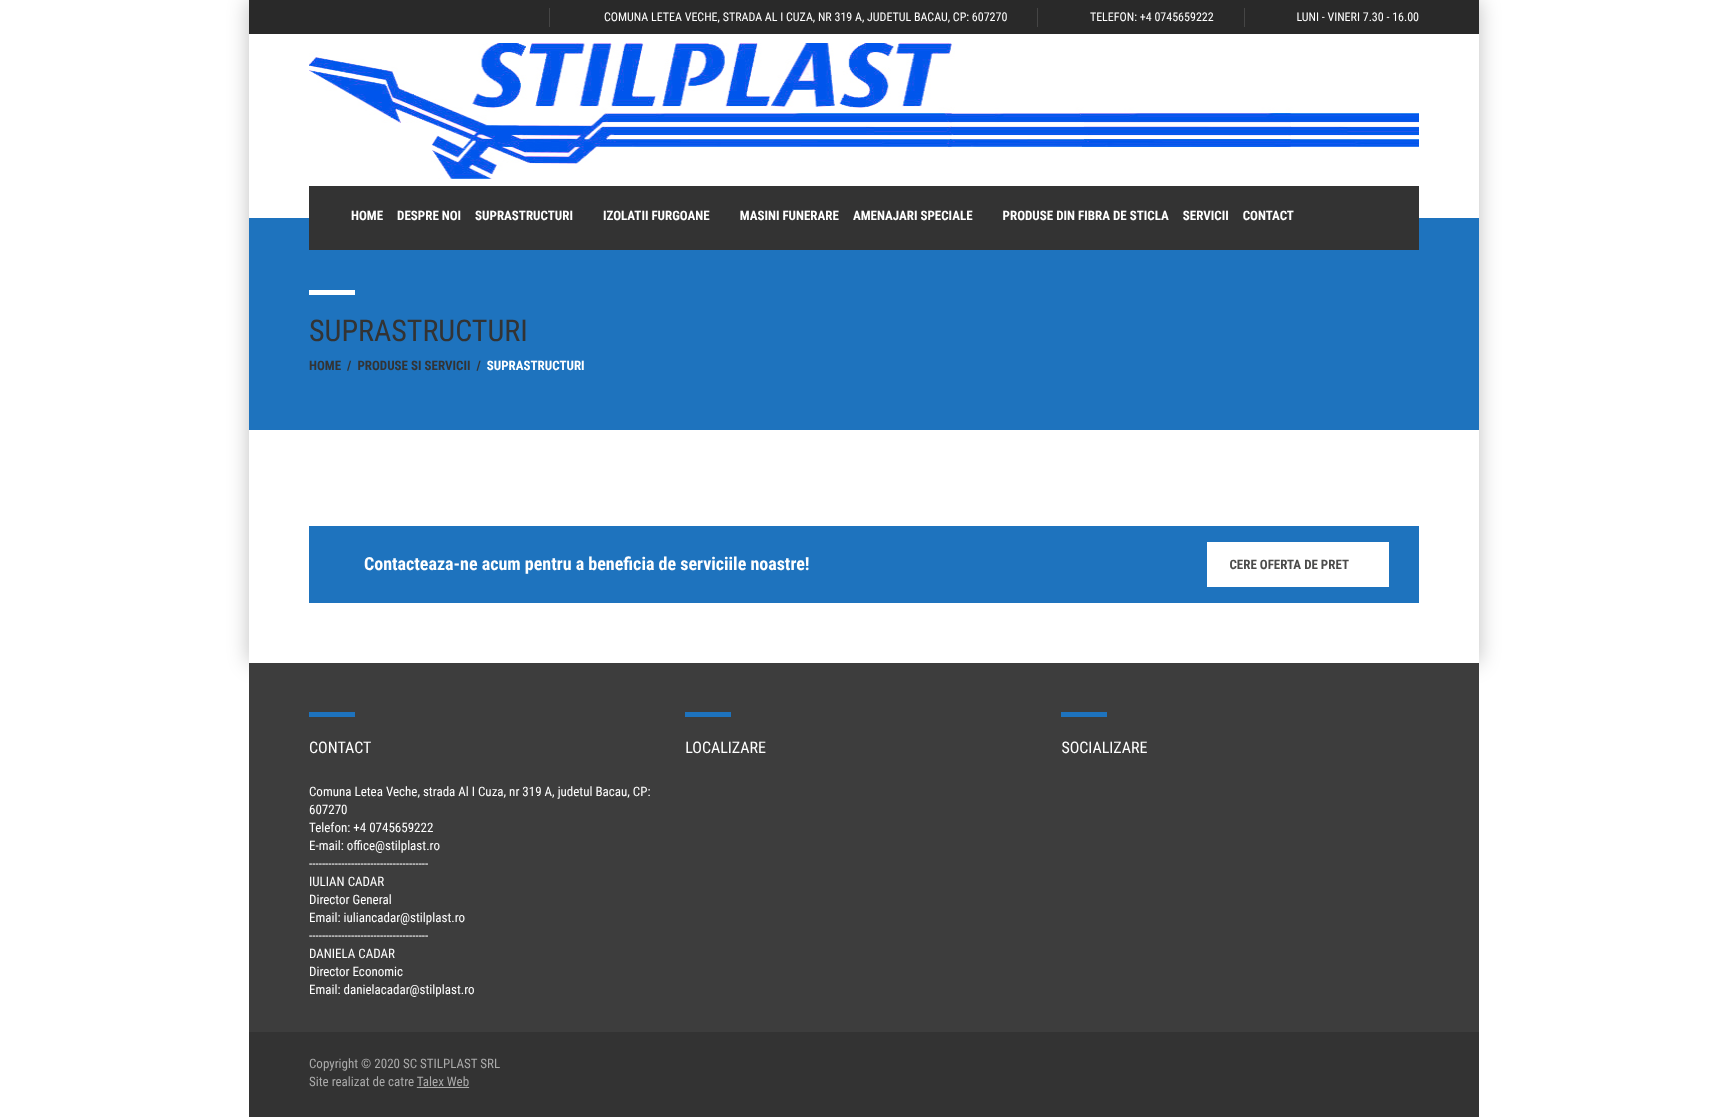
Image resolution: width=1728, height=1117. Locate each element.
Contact (1268, 216)
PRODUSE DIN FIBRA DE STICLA (1086, 216)
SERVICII (1206, 216)
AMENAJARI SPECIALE (913, 216)
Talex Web (443, 1082)
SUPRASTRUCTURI (524, 216)
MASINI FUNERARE (789, 216)
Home (367, 216)
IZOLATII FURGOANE (656, 216)
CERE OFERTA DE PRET (1289, 565)
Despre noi (429, 216)
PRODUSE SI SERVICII (413, 366)
